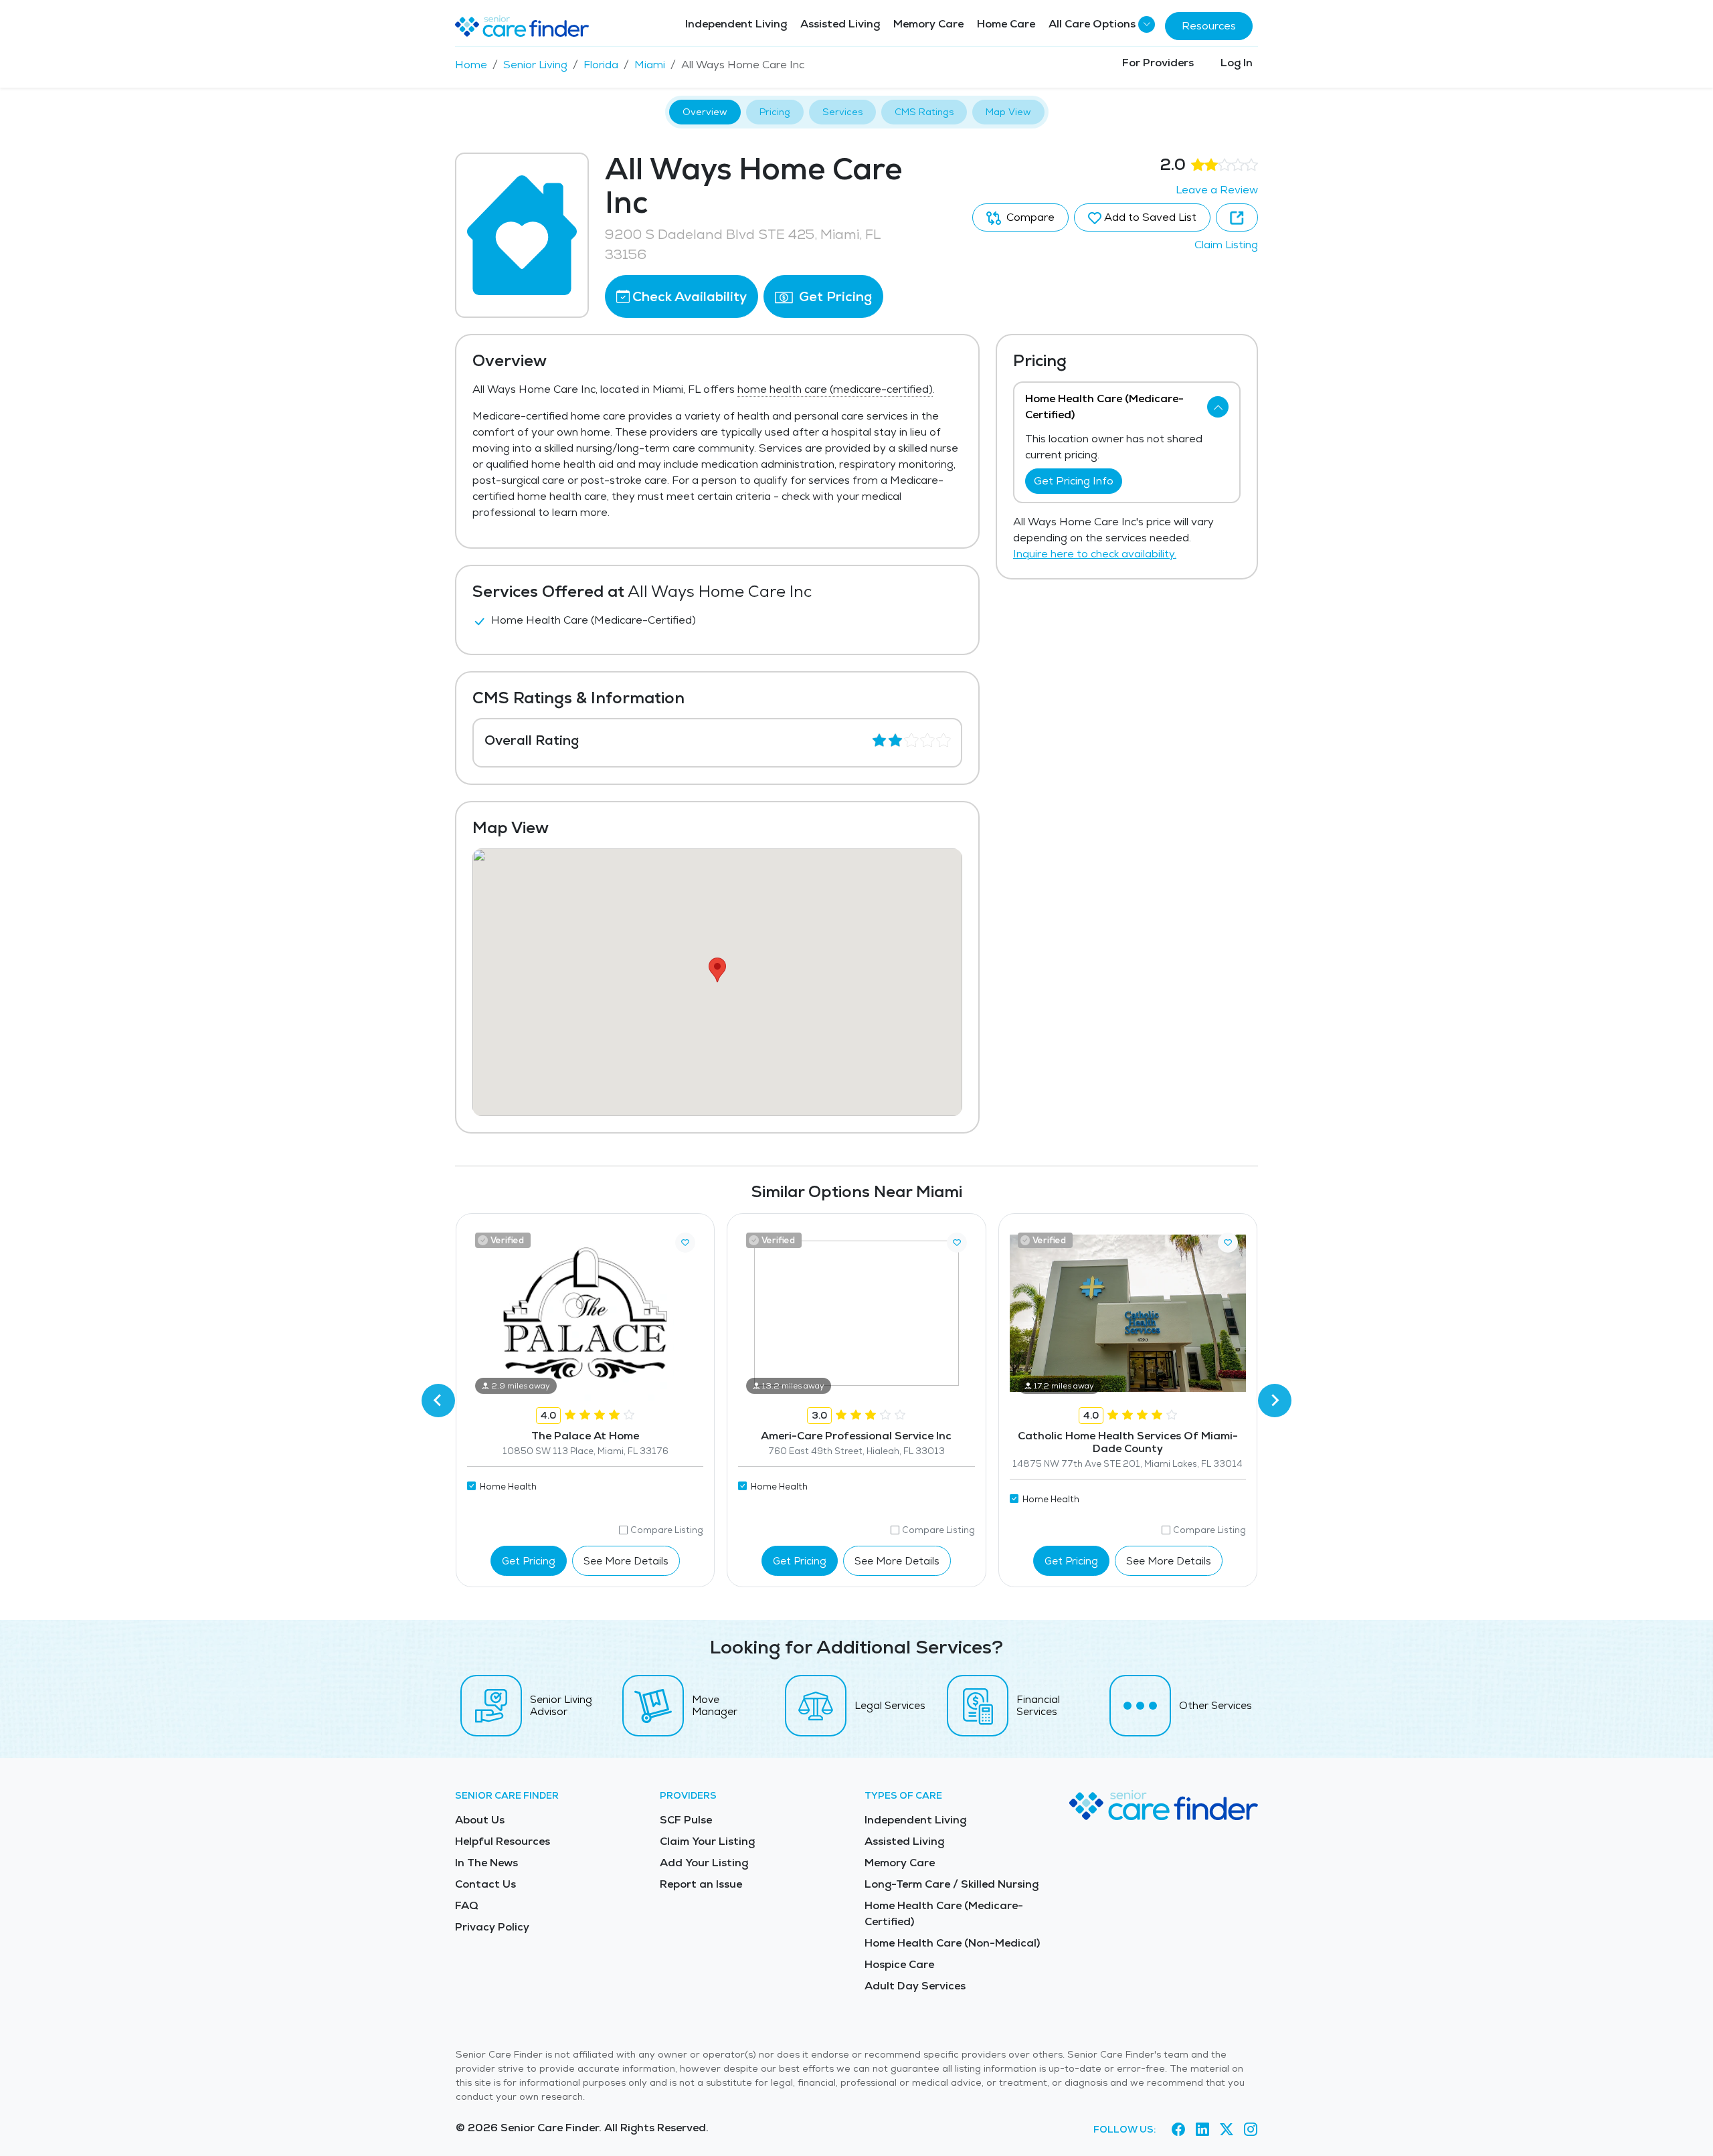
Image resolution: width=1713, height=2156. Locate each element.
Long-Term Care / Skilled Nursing (952, 1884)
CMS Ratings (924, 112)
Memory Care (928, 24)
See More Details (626, 1561)
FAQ (467, 1905)
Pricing (775, 112)
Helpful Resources (503, 1841)
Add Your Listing (704, 1863)
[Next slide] (1275, 1401)
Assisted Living (840, 24)
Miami (650, 65)
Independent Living (736, 24)
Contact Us (485, 1884)
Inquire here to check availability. (1095, 554)
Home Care (1006, 24)
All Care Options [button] (1092, 24)
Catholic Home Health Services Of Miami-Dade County (1128, 1442)
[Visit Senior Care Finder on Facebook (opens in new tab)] (1178, 2130)
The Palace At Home (585, 1436)
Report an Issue (701, 1884)
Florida (601, 65)
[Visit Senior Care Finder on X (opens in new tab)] (1227, 2130)
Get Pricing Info (1074, 481)
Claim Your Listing (707, 1841)
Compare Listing (667, 1530)
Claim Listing (1226, 245)
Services (842, 112)
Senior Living (535, 65)
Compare (1029, 217)
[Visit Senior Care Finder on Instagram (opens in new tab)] (1251, 2130)
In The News (486, 1863)
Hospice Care (899, 1964)
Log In (1237, 63)
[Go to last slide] (438, 1401)
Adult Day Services (915, 1986)
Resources (1209, 26)
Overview (705, 112)
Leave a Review (1217, 190)
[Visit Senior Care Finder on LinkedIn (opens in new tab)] (1202, 2130)
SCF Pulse (686, 1820)
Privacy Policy (492, 1927)
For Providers (1158, 63)
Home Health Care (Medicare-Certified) (944, 1913)
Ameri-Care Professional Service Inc (856, 1436)
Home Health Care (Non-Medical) (952, 1943)
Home (471, 65)
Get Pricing (834, 296)
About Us (480, 1820)
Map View (1008, 112)
